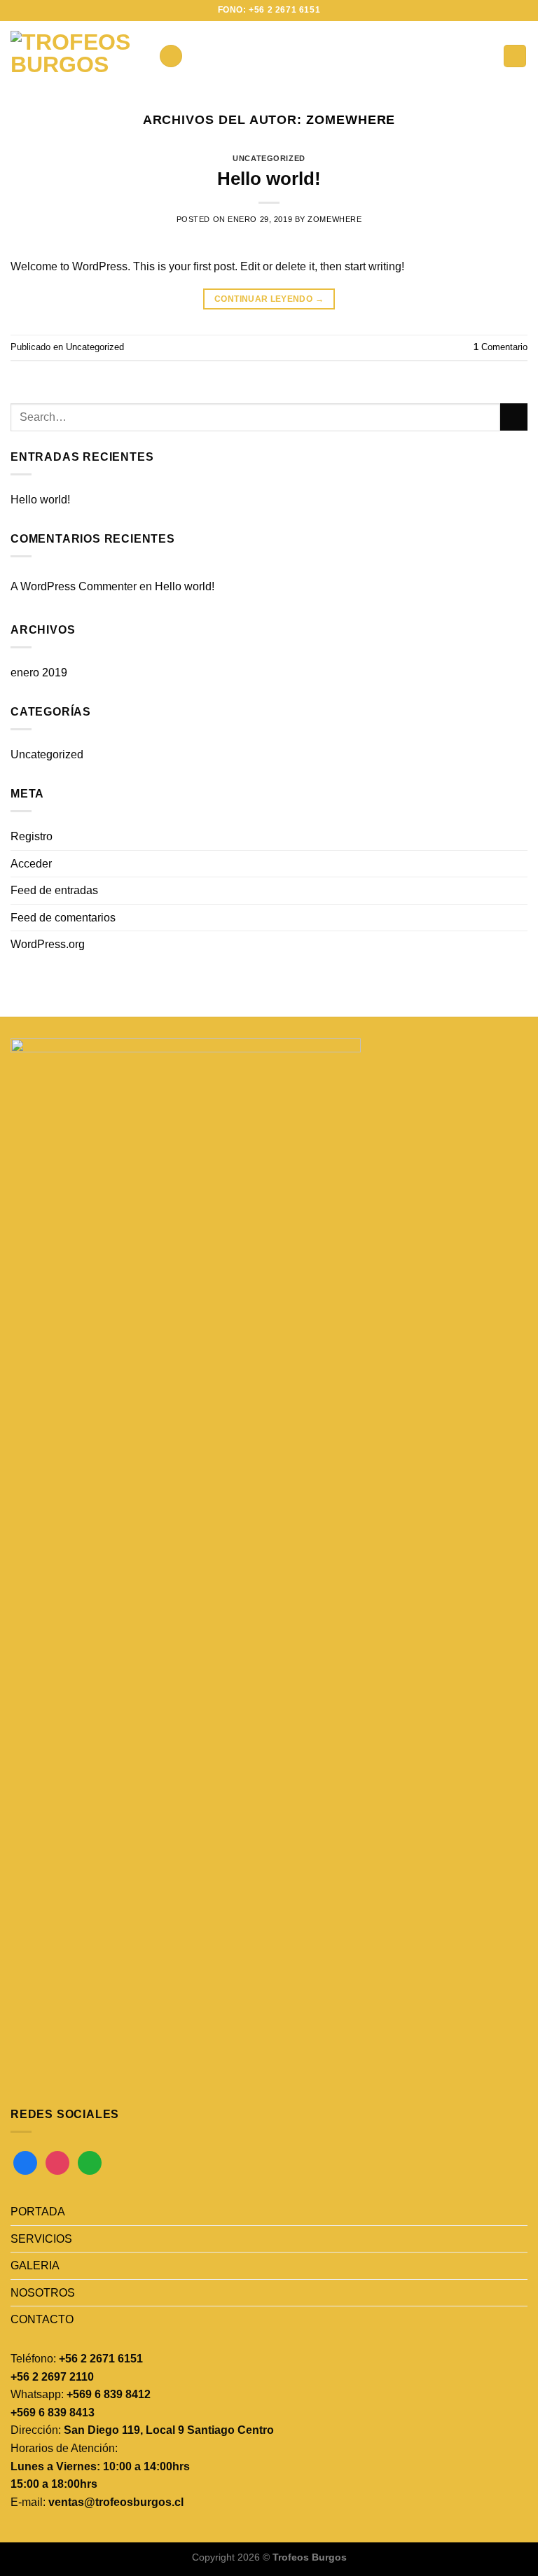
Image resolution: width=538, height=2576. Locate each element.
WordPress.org (48, 944)
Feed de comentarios (63, 918)
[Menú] (171, 56)
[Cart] (515, 56)
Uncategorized (269, 158)
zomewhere (351, 119)
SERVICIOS (41, 2239)
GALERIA (35, 2265)
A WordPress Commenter (74, 586)
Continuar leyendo (269, 299)
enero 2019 (39, 673)
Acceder (31, 864)
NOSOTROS (43, 2293)
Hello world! (269, 179)
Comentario (501, 347)
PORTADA (38, 2212)
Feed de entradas (54, 890)
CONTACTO (42, 2319)
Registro (32, 836)
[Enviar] (514, 417)
